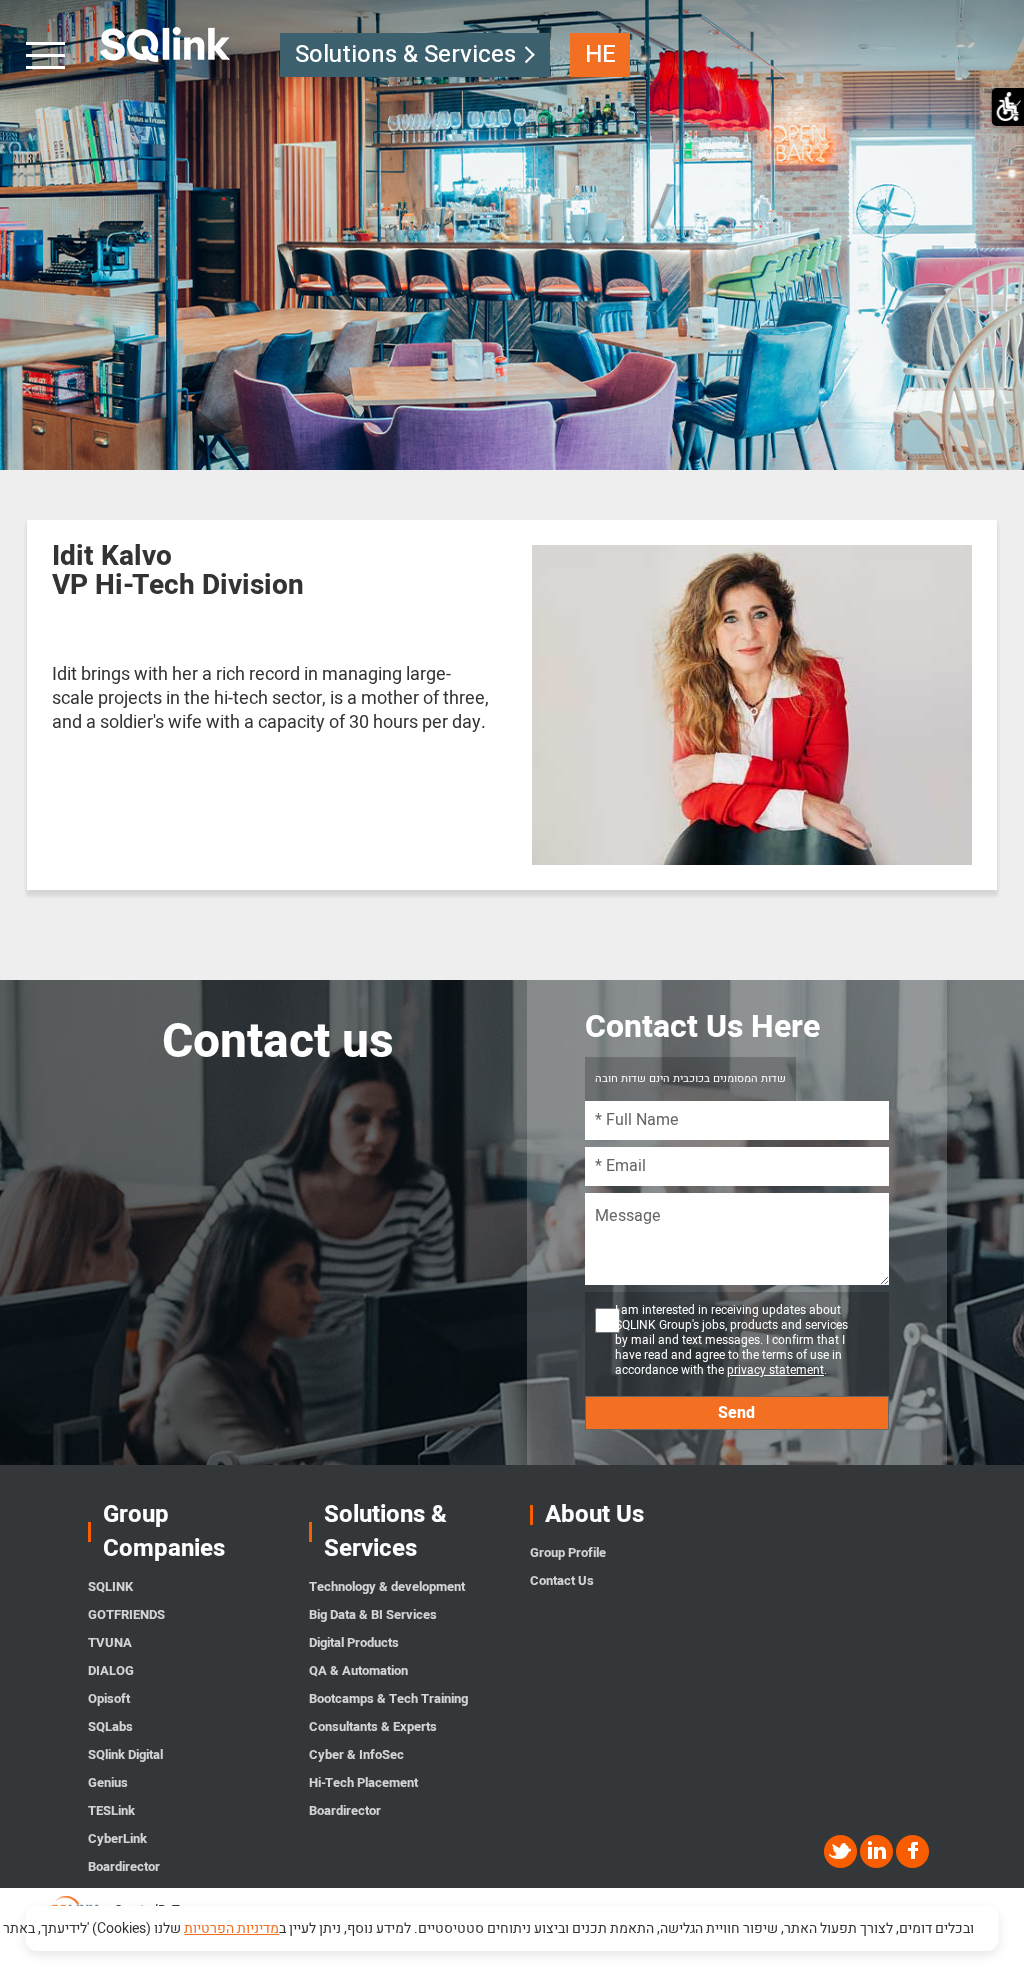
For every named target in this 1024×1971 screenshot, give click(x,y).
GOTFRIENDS (126, 1614)
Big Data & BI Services (373, 1614)
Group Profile (568, 1552)
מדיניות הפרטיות (231, 1928)
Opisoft (109, 1698)
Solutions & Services (405, 54)
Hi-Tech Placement (363, 1782)
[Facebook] (912, 1851)
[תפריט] (47, 55)
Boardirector (124, 1866)
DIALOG (111, 1670)
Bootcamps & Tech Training (388, 1698)
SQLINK (110, 1586)
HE (600, 54)
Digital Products (354, 1642)
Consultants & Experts (373, 1726)
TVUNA (110, 1642)
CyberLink (117, 1838)
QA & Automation (358, 1670)
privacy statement (775, 1370)
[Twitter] (842, 1851)
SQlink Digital (125, 1754)
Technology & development (387, 1586)
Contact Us (562, 1580)
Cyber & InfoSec (356, 1754)
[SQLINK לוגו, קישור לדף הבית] (165, 45)
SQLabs (110, 1726)
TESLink (111, 1810)
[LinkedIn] (878, 1851)
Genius (108, 1782)
